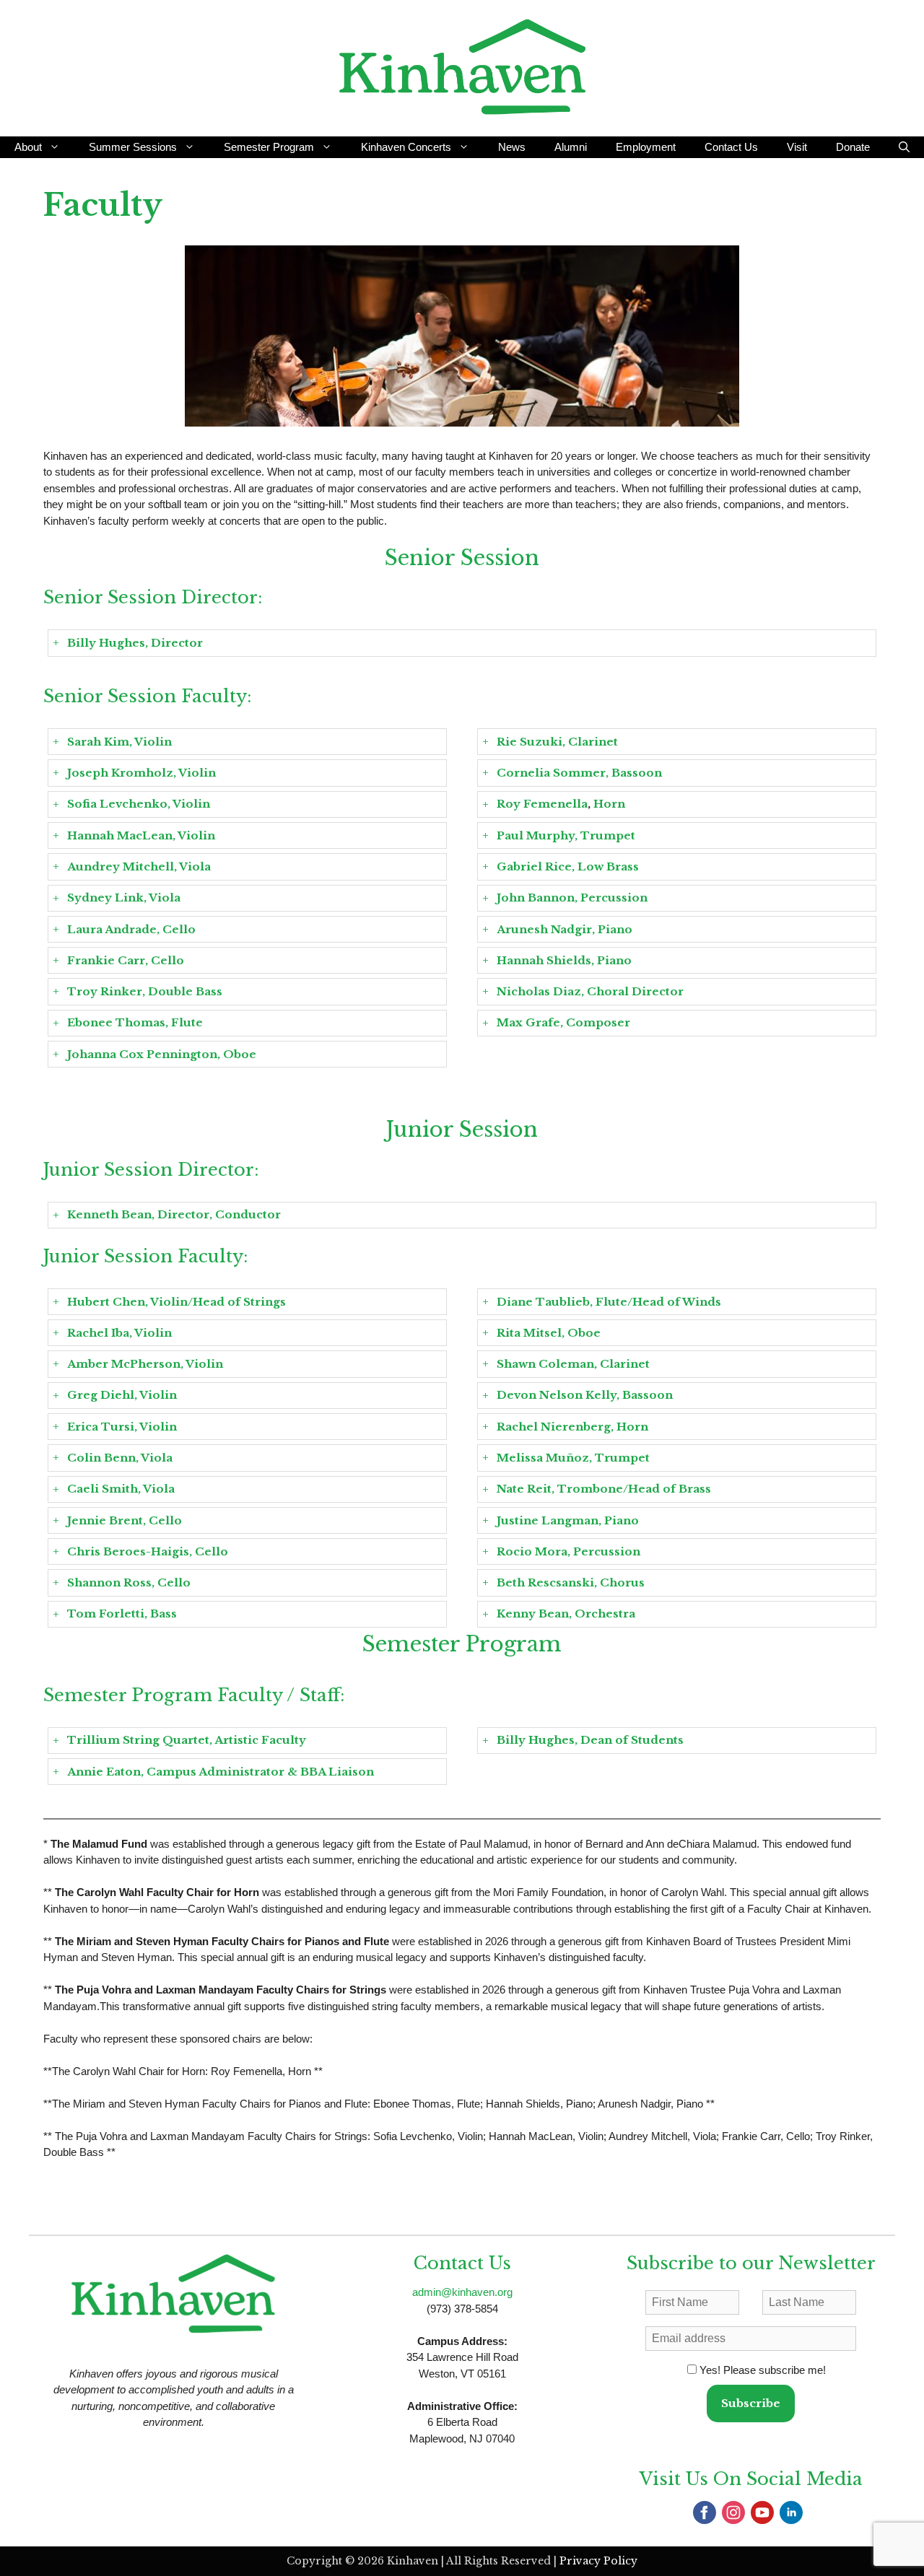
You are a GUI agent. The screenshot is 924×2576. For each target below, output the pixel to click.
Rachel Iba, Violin (119, 1333)
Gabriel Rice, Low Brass (568, 866)
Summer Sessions (133, 147)
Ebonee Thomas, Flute (135, 1022)
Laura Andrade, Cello (133, 929)
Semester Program (269, 147)
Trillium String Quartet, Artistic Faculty (187, 1740)
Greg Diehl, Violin (122, 1395)
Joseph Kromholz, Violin (141, 773)
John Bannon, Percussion (572, 898)
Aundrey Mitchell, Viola (139, 866)
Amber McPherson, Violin (145, 1364)
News (512, 147)
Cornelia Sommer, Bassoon (579, 773)
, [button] (561, 804)
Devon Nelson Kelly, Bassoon (585, 1395)
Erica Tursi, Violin (122, 1427)
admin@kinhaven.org (462, 2292)
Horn (608, 804)
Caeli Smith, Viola (121, 1489)
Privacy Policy (598, 2561)
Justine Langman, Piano (568, 1520)
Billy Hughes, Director (135, 643)
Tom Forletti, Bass (122, 1614)
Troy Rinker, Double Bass (145, 991)
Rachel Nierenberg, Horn (572, 1427)
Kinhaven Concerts (406, 147)
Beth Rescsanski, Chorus (571, 1582)
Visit (797, 147)
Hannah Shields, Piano (564, 960)
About (28, 147)
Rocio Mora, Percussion (568, 1551)
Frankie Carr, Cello (126, 960)
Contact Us (731, 147)
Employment (646, 147)
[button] (462, 643)
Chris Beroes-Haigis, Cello (148, 1551)
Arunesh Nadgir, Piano (565, 929)
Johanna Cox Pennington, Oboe (162, 1054)
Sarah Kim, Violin (119, 742)
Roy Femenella (542, 804)
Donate (853, 147)
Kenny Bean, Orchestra (566, 1614)
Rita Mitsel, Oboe (549, 1333)
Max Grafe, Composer (563, 1022)
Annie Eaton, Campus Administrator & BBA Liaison (221, 1772)
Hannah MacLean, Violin (141, 835)
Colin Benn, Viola (120, 1458)
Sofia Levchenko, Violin (139, 804)
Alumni (571, 147)
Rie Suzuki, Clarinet (557, 742)
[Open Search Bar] (904, 147)
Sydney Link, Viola (124, 898)
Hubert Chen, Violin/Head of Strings (176, 1302)
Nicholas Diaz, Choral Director (590, 991)
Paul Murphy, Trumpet (566, 835)
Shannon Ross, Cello (129, 1582)
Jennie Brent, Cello (125, 1520)
